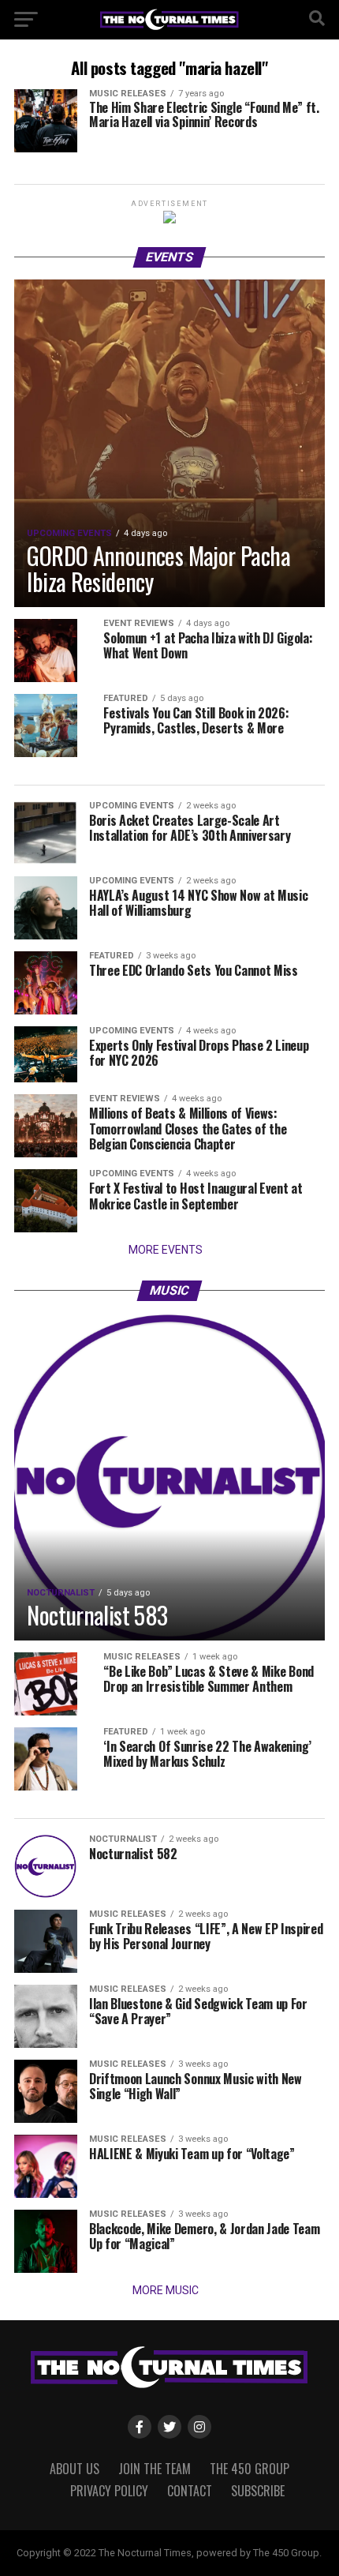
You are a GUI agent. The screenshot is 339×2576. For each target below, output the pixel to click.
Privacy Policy (109, 2491)
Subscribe (258, 2491)
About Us (75, 2469)
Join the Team (155, 2469)
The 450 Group (250, 2469)
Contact (190, 2491)
